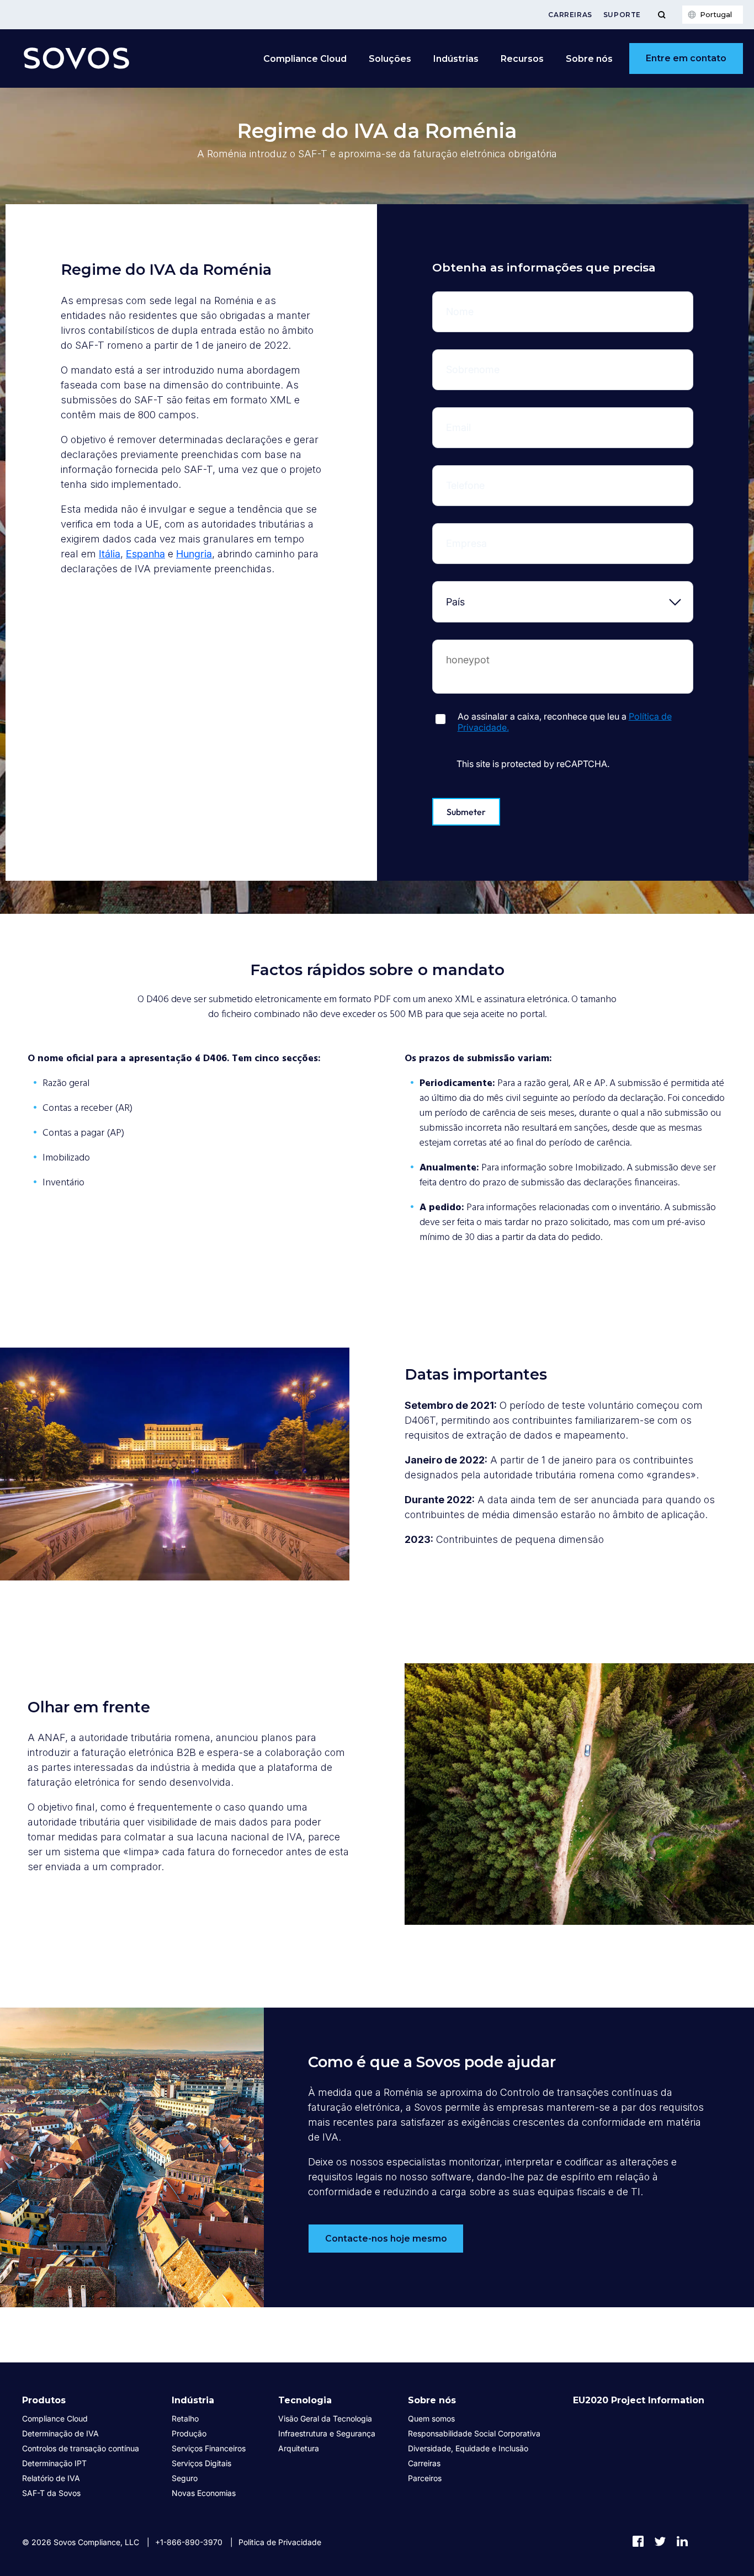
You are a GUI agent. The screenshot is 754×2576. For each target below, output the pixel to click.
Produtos (44, 2400)
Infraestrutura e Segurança (327, 2433)
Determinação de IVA (60, 2433)
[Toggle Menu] (662, 15)
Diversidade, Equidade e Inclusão (468, 2448)
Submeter (466, 812)
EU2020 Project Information (639, 2400)
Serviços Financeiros (209, 2448)
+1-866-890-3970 (189, 2542)
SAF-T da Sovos (51, 2493)
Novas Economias (204, 2493)
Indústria (193, 2400)
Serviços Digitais (201, 2463)
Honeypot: (474, 648)
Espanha (145, 554)
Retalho (185, 2418)
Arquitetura (299, 2448)
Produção (189, 2433)
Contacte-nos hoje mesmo (386, 2239)
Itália (110, 554)
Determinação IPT (54, 2463)
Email (474, 416)
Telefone (474, 474)
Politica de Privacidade (280, 2542)
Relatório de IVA (51, 2478)
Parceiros (425, 2478)
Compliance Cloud (305, 59)
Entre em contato (686, 58)
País (474, 590)
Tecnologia (305, 2400)
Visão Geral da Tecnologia (325, 2418)
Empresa (474, 532)
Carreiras (570, 15)
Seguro (185, 2478)
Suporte (622, 15)
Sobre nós (432, 2400)
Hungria (194, 554)
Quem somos (431, 2418)
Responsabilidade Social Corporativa (474, 2433)
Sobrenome (474, 358)
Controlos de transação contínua (81, 2448)
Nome (474, 300)
